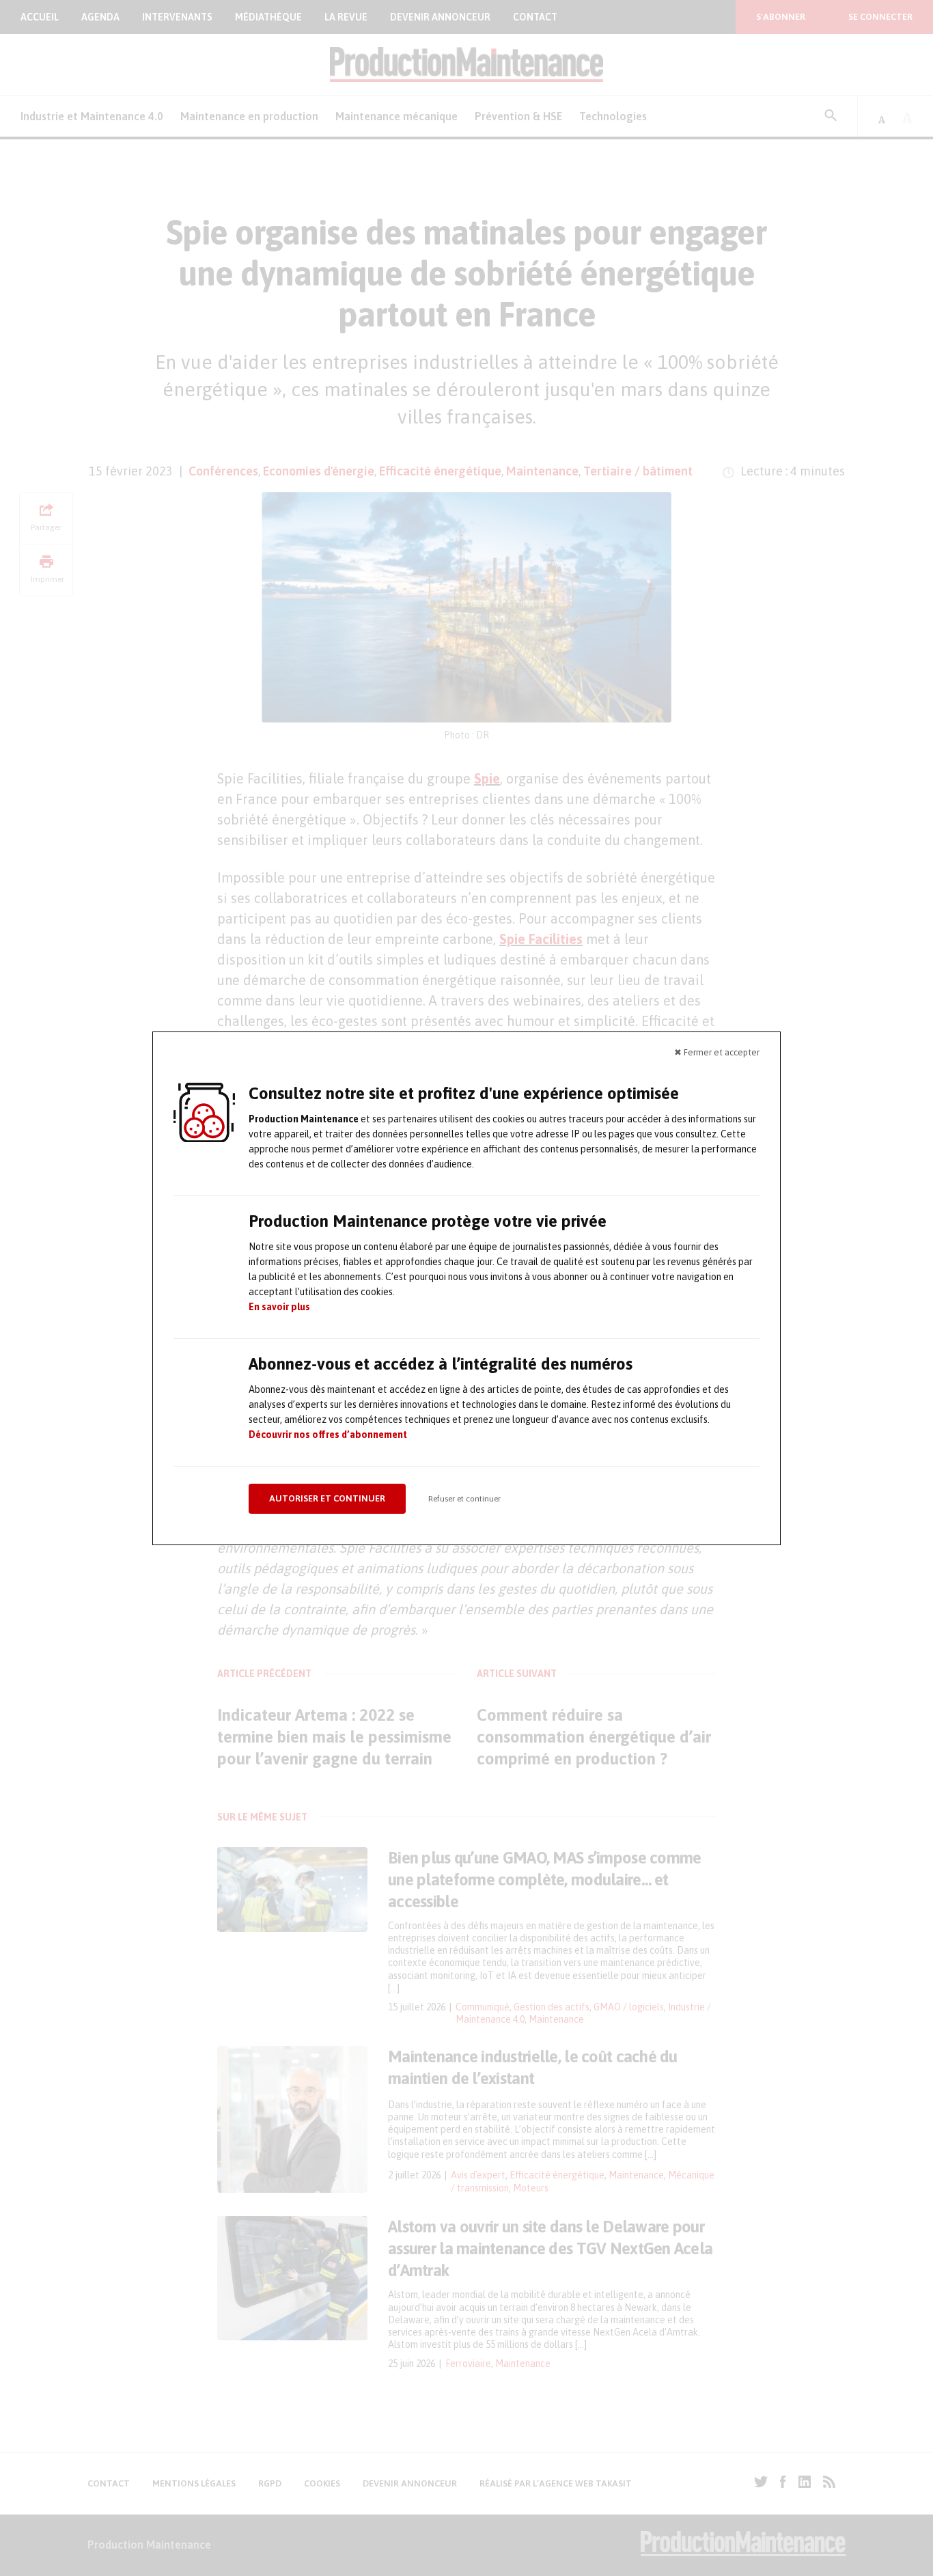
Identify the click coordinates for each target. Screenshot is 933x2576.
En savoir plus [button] (279, 1307)
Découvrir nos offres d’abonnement (328, 1435)
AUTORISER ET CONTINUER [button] (327, 1498)
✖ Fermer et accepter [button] (717, 1052)
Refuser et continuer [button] (464, 1499)
